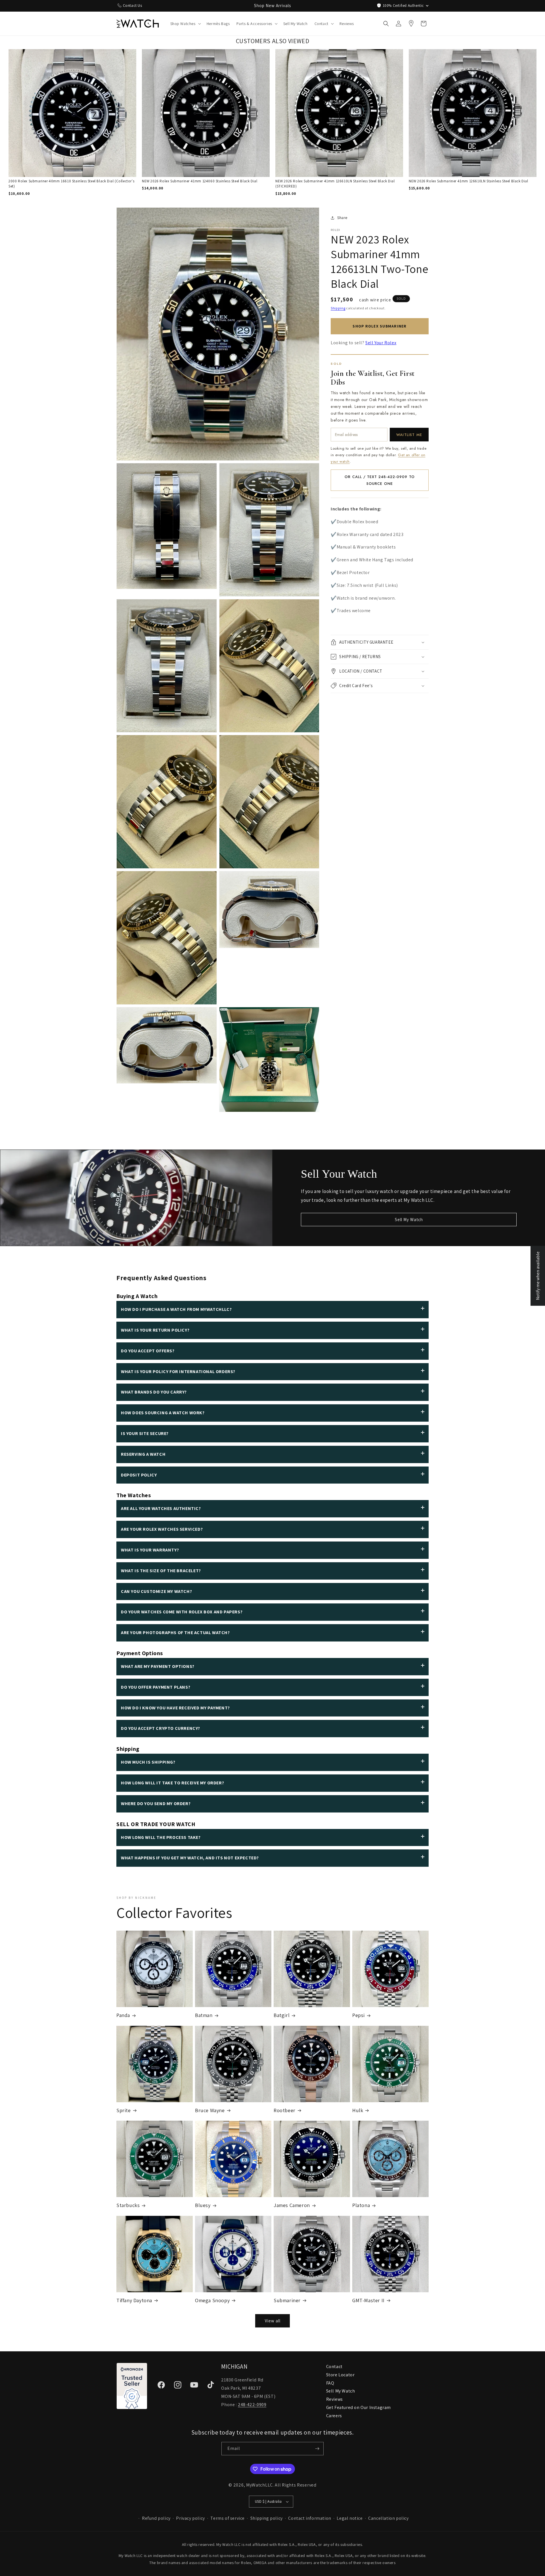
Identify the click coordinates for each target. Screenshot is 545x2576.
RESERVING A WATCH (143, 1454)
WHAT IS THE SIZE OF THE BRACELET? (161, 1571)
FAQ (330, 2383)
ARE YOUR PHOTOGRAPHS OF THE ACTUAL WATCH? (175, 1633)
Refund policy (156, 2518)
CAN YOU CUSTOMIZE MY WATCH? (156, 1591)
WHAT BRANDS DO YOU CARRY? (154, 1392)
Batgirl (282, 2015)
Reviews (335, 2399)
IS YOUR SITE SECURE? (145, 1433)
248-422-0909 (252, 2405)
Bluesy (203, 2205)
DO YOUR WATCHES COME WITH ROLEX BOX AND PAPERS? (182, 1612)
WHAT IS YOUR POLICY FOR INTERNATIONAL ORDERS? (178, 1372)
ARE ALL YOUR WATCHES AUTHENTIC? (161, 1508)
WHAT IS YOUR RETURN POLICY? (155, 1330)
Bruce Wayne (210, 2110)
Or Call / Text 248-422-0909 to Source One (380, 480)
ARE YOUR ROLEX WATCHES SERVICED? (162, 1529)
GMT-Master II (368, 2300)
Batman (204, 2015)
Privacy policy (190, 2518)
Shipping (338, 308)
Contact (334, 2367)
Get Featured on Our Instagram (359, 2407)
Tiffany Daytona (134, 2300)
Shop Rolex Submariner (380, 326)
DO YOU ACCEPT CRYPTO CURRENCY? (161, 1728)
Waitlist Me (409, 435)
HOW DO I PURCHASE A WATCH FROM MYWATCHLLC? (176, 1309)
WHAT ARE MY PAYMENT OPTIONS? (158, 1666)
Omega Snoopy (212, 2300)
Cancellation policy (388, 2518)
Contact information (310, 2518)
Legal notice (350, 2518)
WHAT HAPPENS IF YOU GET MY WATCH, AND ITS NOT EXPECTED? (190, 1858)
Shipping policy (267, 2518)
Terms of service (228, 2518)
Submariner (287, 2300)
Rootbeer (285, 2110)
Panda (123, 2015)
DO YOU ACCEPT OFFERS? (148, 1351)
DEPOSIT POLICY (139, 1475)
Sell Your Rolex (381, 343)
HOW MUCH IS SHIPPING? (148, 1762)
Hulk (358, 2110)
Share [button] (342, 218)
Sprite (124, 2110)
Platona (361, 2205)
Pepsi (359, 2015)
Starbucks (128, 2205)
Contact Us (133, 5)
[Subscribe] (317, 2449)
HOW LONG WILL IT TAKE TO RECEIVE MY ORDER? (172, 1783)
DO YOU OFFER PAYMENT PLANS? (156, 1687)
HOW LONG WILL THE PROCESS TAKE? (161, 1837)
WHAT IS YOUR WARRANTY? (150, 1550)
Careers (334, 2416)
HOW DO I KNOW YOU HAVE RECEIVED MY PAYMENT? (175, 1708)
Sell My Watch (409, 1220)
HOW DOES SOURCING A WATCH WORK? (163, 1413)
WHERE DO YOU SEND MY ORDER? (156, 1804)
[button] (185, 24)
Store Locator (340, 2375)
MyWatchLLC (259, 2485)
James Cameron (292, 2205)
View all (273, 2321)
